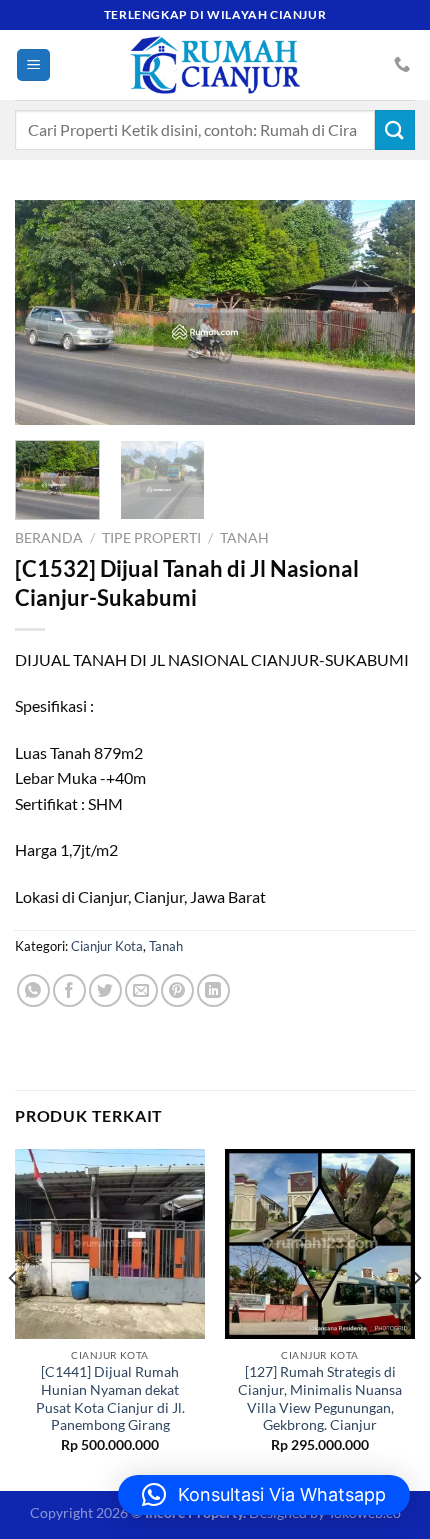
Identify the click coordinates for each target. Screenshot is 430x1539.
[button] (264, 1495)
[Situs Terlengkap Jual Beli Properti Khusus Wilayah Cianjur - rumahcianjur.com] (215, 65)
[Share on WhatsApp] (33, 990)
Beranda (49, 538)
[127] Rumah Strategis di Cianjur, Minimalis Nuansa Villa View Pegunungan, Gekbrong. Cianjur (320, 1398)
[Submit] (395, 129)
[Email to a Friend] (141, 990)
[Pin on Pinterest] (177, 990)
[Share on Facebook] (69, 990)
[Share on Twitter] (105, 990)
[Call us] (402, 65)
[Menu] (33, 65)
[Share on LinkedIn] (213, 990)
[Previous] (48, 312)
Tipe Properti (151, 538)
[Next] (382, 312)
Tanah (244, 538)
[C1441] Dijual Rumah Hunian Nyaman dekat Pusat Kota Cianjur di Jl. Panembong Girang (110, 1398)
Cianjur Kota (107, 946)
